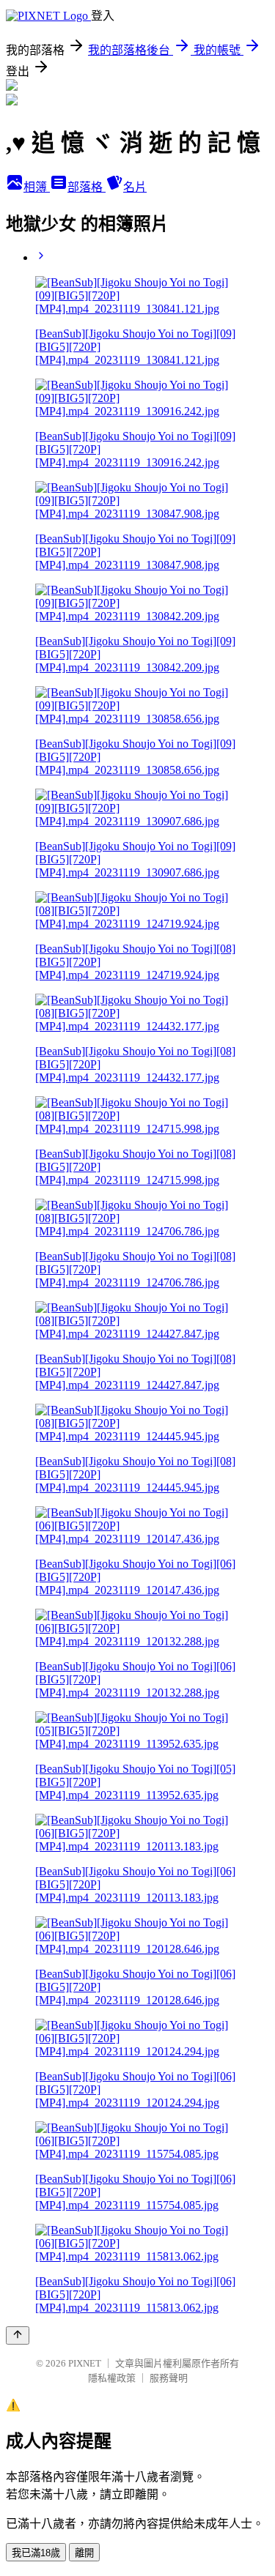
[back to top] (18, 2335)
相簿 (37, 187)
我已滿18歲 (36, 2553)
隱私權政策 (112, 2378)
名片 (135, 187)
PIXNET (85, 2363)
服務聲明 (169, 2378)
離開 (84, 2553)
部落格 (87, 187)
